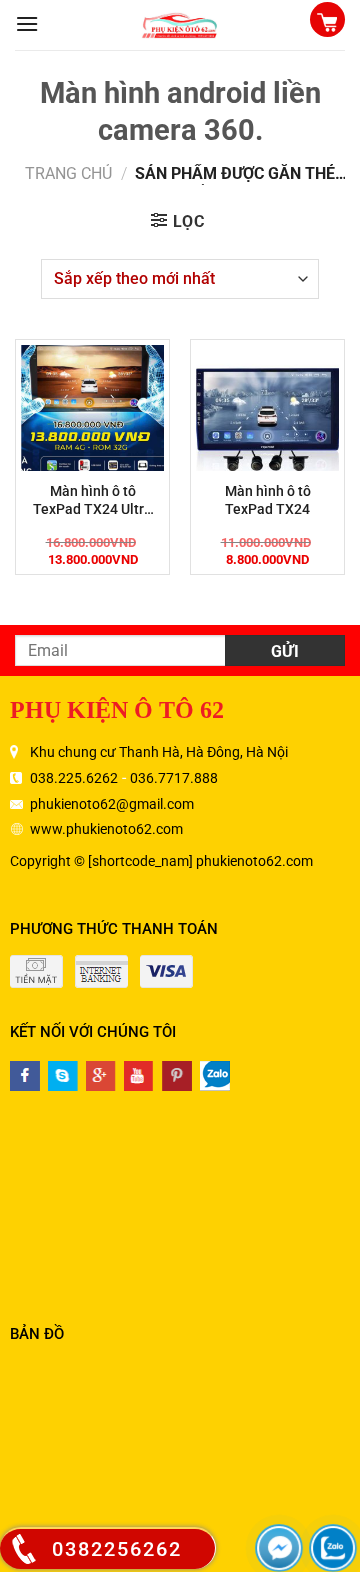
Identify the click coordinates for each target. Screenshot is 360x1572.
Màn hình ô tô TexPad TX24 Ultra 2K (92, 500)
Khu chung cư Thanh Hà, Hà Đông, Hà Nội (159, 752)
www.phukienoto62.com (106, 829)
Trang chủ (68, 173)
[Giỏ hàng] (327, 21)
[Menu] (27, 23)
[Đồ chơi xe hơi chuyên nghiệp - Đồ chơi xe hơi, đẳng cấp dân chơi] (180, 25)
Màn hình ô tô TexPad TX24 (268, 500)
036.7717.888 (174, 778)
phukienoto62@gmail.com (112, 804)
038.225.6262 (74, 778)
